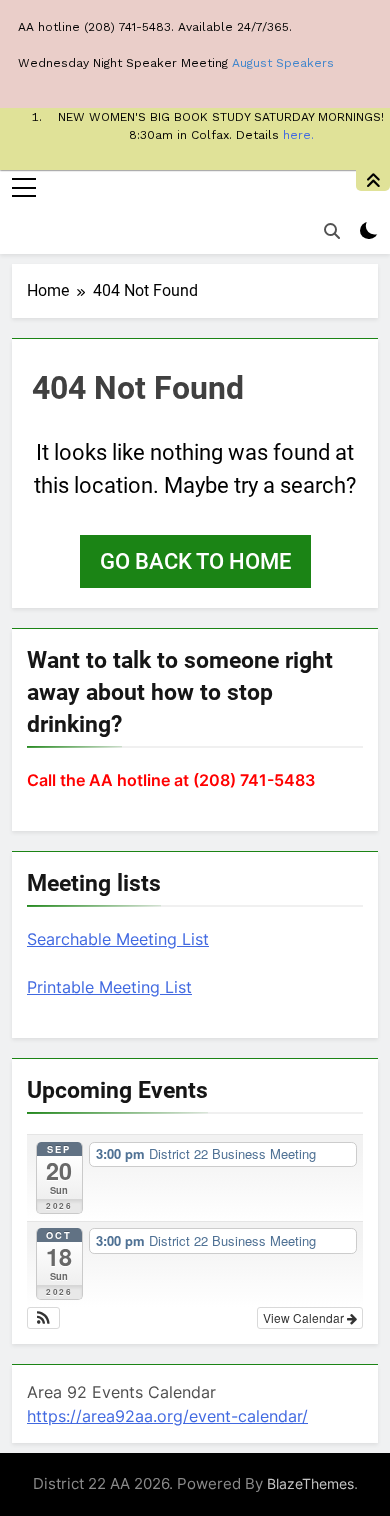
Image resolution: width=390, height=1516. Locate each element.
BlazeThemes (310, 1483)
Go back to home (195, 561)
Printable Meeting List (109, 987)
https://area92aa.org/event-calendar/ (167, 1416)
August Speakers (283, 63)
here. (298, 135)
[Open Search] (332, 231)
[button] (43, 1318)
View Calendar (305, 1317)
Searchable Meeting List (118, 939)
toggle (373, 180)
